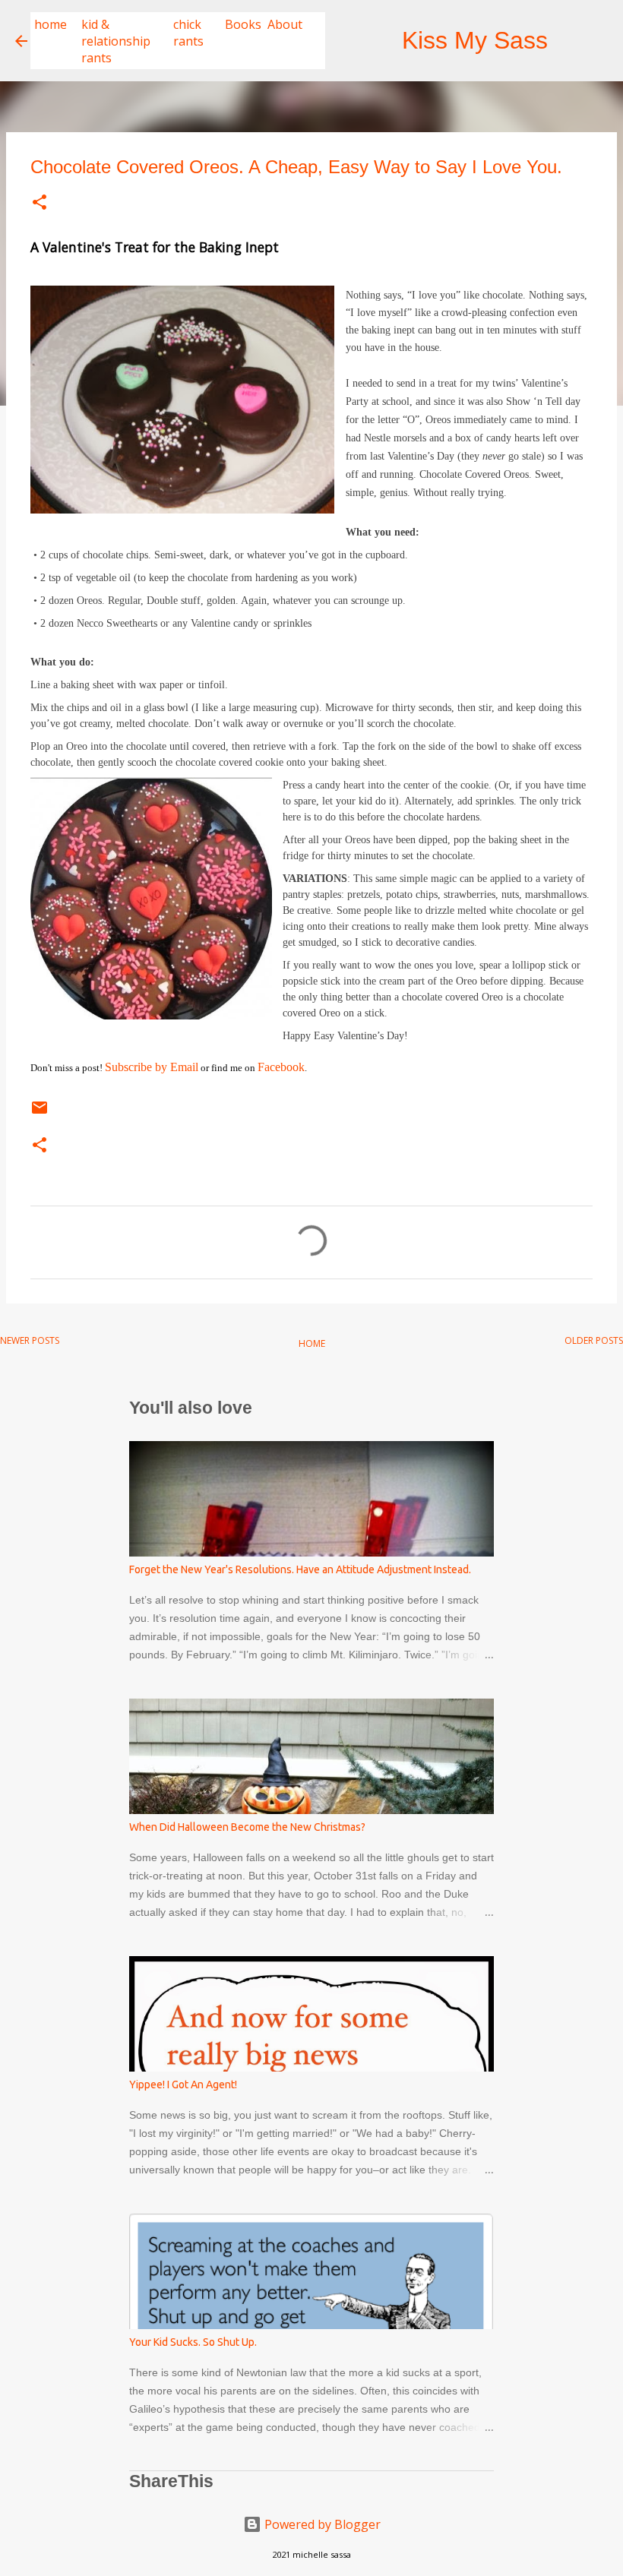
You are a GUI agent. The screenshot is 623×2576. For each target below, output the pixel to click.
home (51, 24)
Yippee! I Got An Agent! (183, 2085)
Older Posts (594, 1340)
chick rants (188, 33)
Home (312, 1343)
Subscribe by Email (152, 1067)
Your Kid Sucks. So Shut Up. (193, 2342)
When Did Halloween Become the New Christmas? (247, 1827)
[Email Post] (40, 1113)
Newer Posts (30, 1340)
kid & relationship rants (116, 41)
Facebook (281, 1067)
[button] (40, 204)
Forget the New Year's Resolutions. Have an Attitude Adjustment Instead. (300, 1569)
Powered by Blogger (321, 2524)
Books (243, 24)
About (285, 24)
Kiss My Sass (475, 40)
